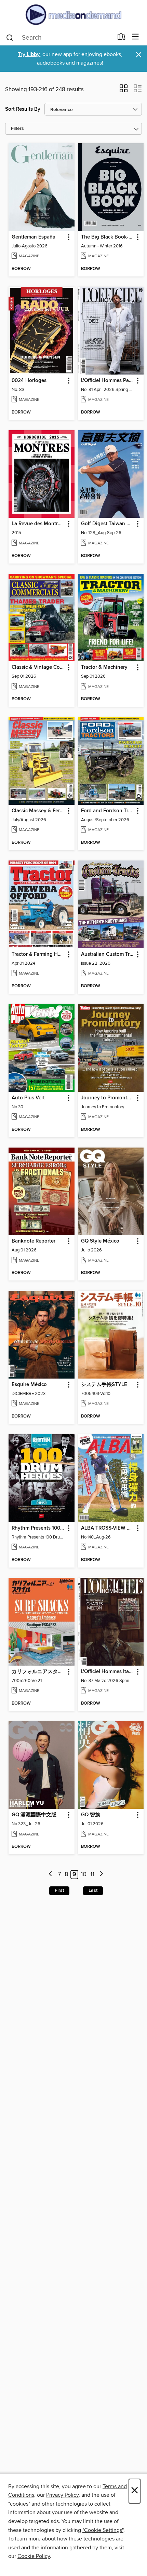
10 (84, 1874)
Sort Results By (23, 109)
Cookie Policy (34, 2556)
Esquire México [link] (29, 1385)
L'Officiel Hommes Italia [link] (108, 1672)
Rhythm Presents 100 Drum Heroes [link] (38, 1528)
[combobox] (59, 38)
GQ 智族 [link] (91, 1815)
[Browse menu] (136, 37)
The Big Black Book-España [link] (108, 237)
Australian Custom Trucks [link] (108, 954)
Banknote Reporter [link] (34, 1241)
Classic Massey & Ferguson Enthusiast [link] (38, 811)
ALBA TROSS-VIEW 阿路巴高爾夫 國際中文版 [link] (108, 1528)
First (59, 1890)
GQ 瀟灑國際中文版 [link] (34, 1815)
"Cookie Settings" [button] (103, 2530)
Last (93, 1890)
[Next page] (101, 1875)
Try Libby (29, 55)
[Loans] (122, 38)
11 (92, 1874)
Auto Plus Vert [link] (28, 1098)
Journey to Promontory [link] (108, 1098)
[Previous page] (51, 1875)
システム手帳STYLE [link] (104, 1385)
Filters (17, 129)
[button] (124, 91)
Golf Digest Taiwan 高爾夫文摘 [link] (108, 524)
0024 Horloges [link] (29, 381)
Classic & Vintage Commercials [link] (38, 667)
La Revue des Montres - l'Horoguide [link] (38, 524)
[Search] (10, 37)
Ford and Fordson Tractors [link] (108, 811)
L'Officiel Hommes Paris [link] (108, 381)
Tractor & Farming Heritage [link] (38, 954)
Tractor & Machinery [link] (104, 667)
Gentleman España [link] (34, 237)
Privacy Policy (62, 2495)
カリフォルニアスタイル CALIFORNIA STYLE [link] (38, 1672)
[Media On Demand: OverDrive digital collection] (73, 15)
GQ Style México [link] (100, 1241)
